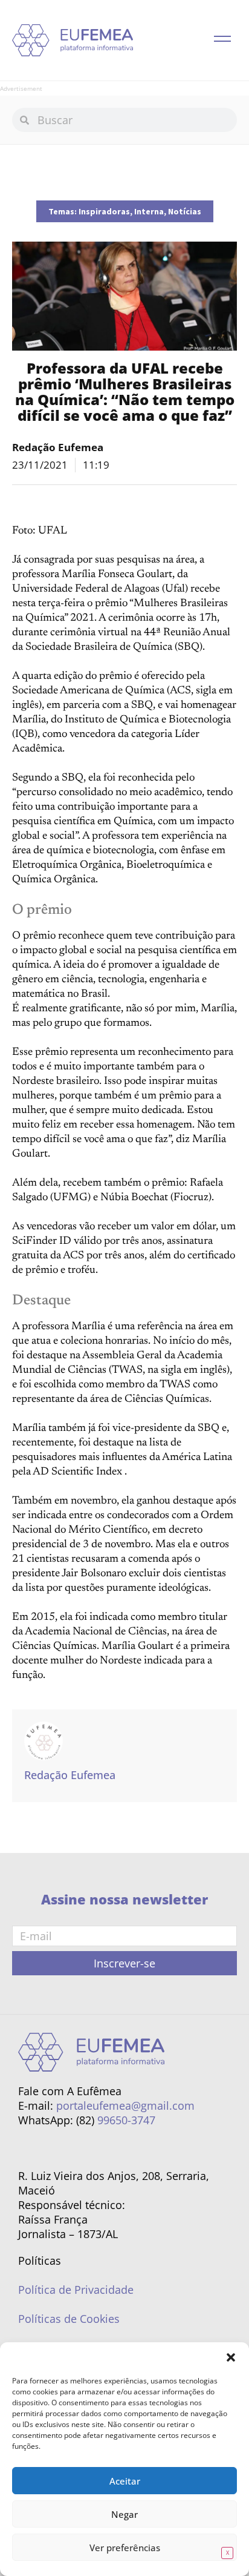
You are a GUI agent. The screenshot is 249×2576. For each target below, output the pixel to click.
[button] (231, 2357)
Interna (149, 211)
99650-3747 (126, 2120)
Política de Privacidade (76, 2290)
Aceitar (125, 2481)
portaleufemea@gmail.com (125, 2105)
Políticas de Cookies (69, 2319)
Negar (124, 2514)
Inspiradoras (104, 211)
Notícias (185, 211)
